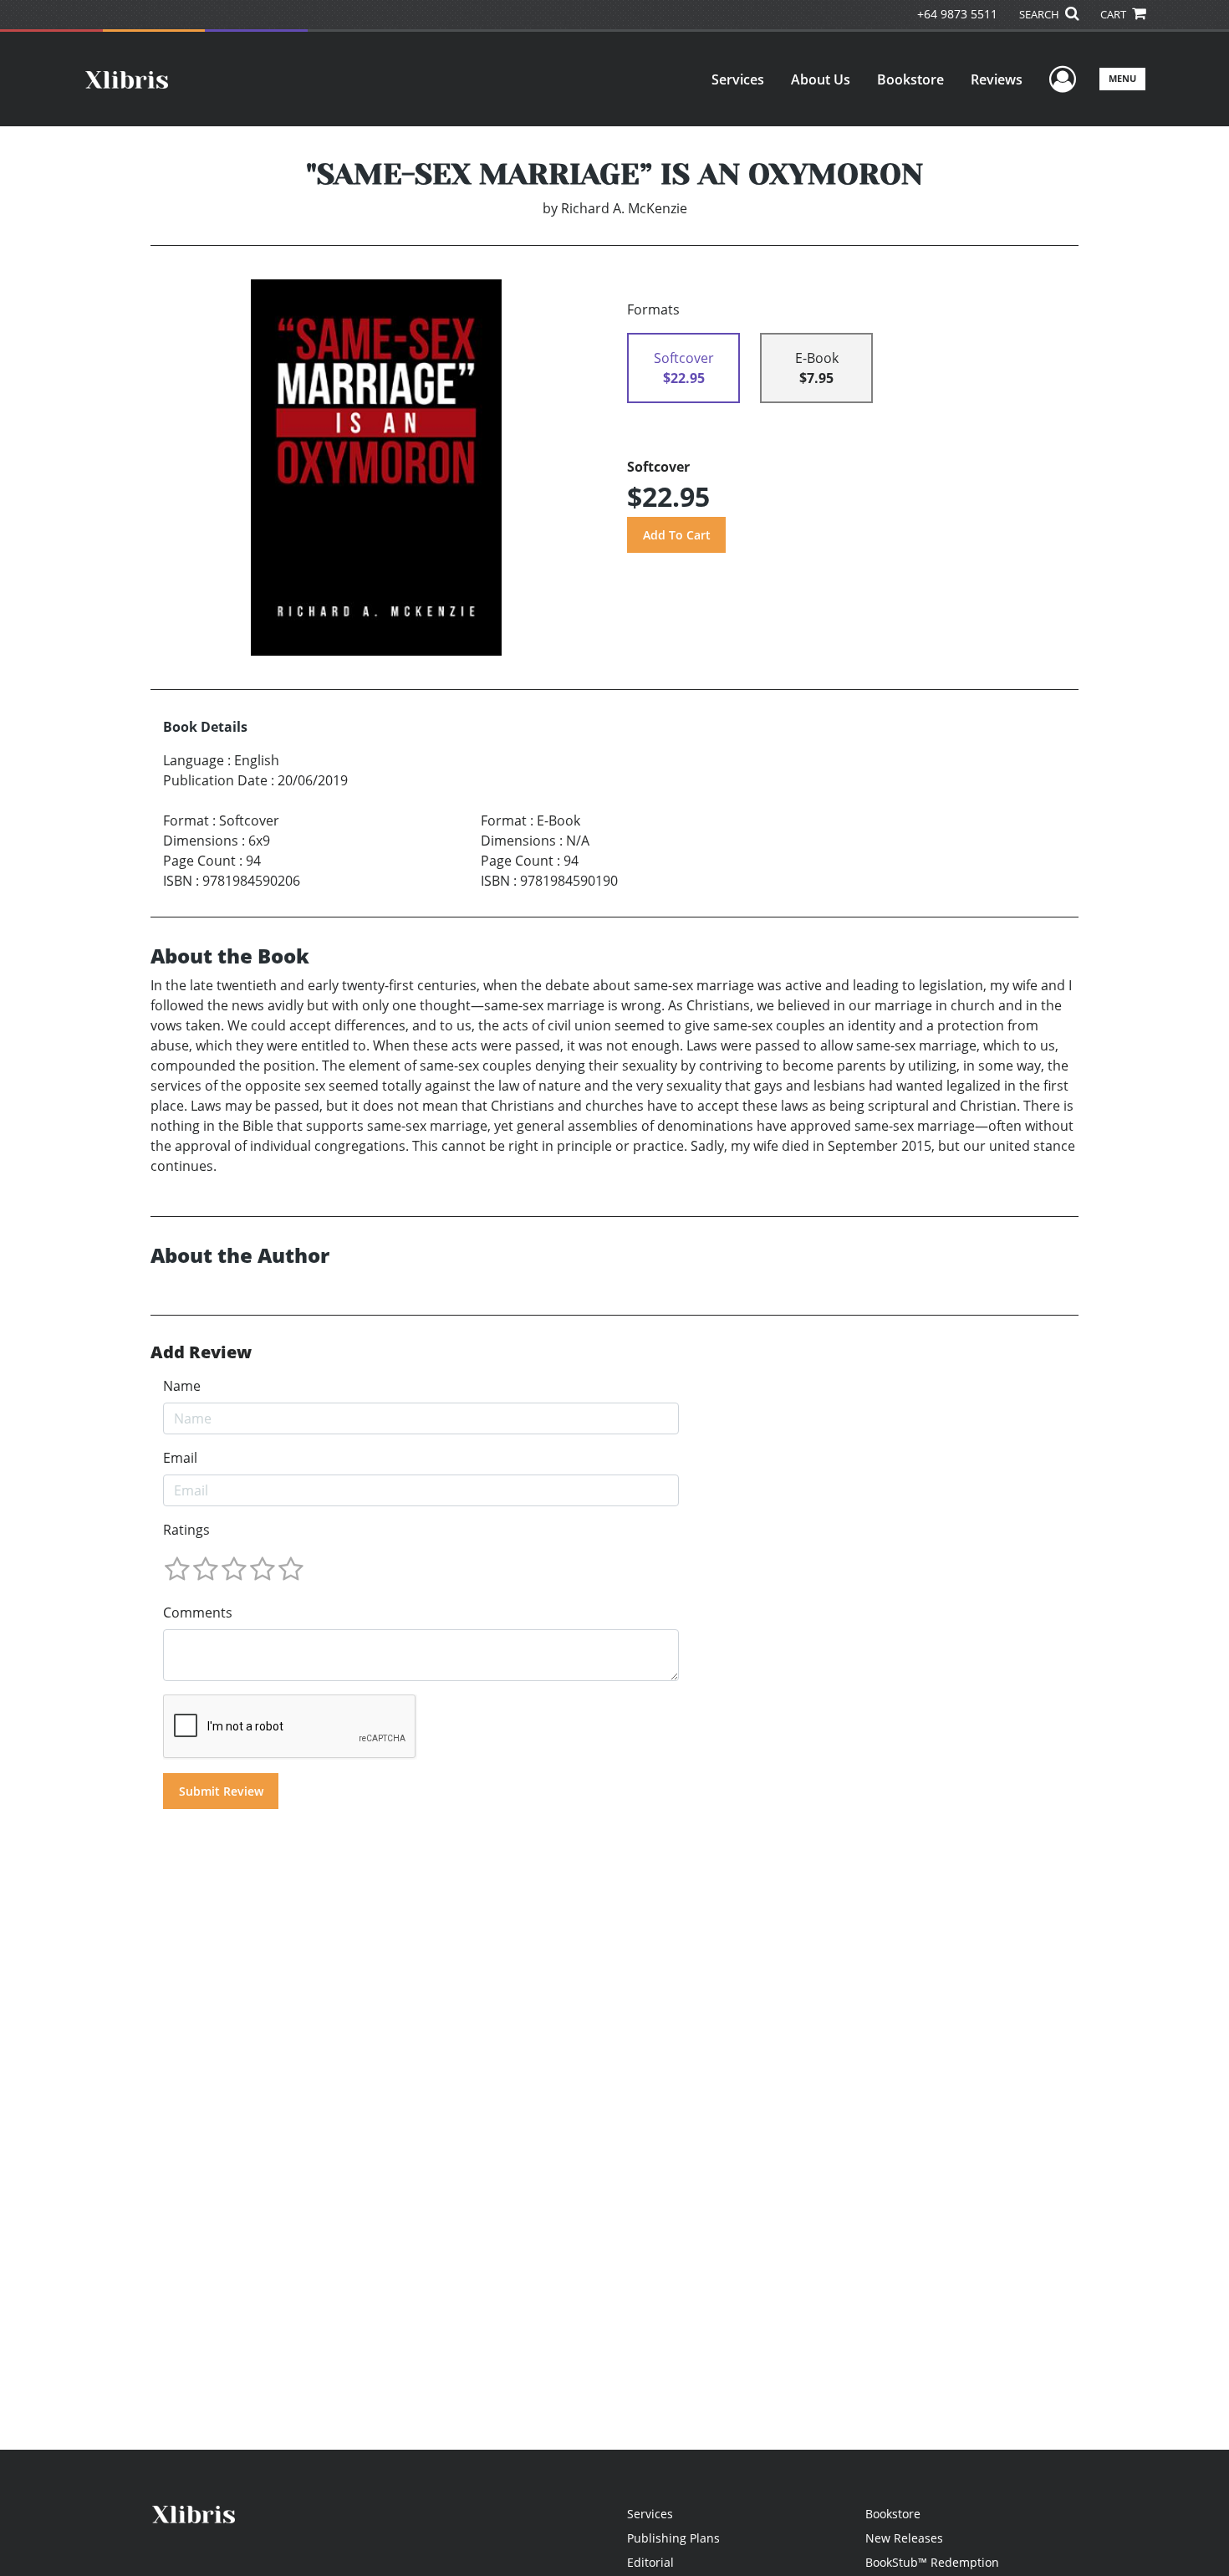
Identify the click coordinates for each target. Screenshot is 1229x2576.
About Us (821, 79)
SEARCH (1040, 14)
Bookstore (910, 79)
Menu (1122, 78)
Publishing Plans (673, 2538)
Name (182, 1386)
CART (1114, 14)
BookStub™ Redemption (932, 2562)
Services (738, 79)
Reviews (997, 79)
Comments (198, 1613)
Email (180, 1458)
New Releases (904, 2538)
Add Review (201, 1352)
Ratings (186, 1530)
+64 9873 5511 (957, 14)
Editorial (650, 2562)
